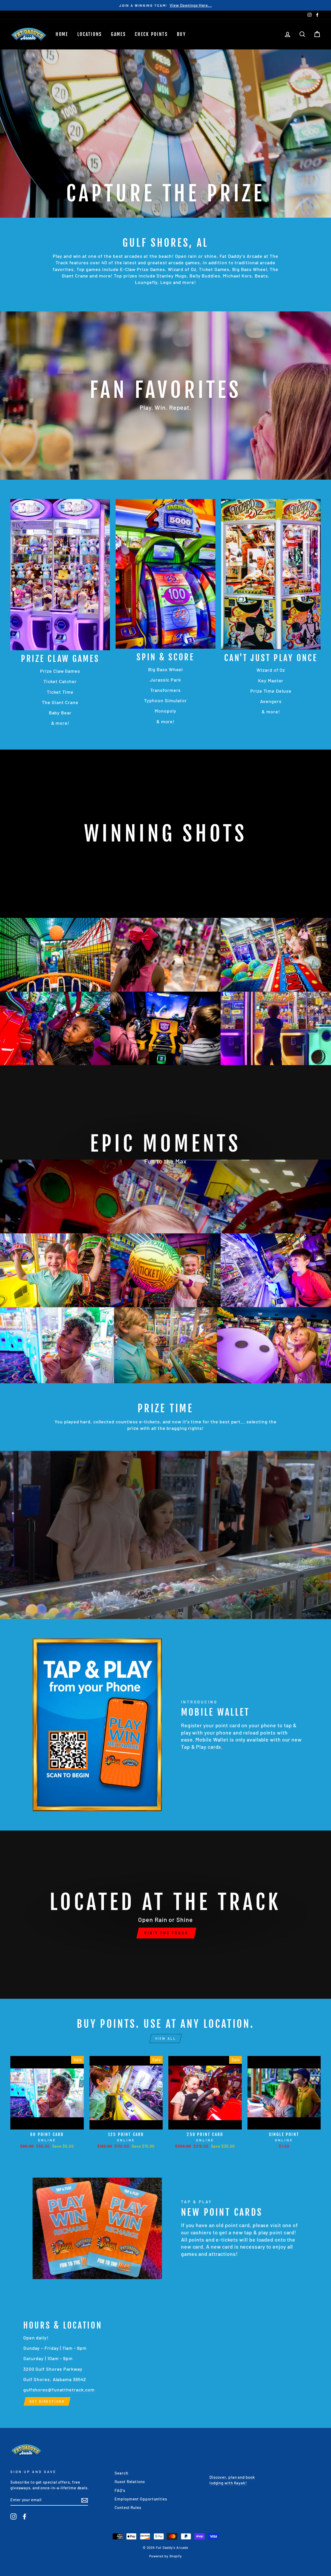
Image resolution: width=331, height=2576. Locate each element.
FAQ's (120, 2490)
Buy (181, 34)
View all (166, 2038)
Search (121, 2473)
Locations (90, 34)
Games (118, 34)
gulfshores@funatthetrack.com (59, 2390)
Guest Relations (130, 2482)
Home (62, 34)
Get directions (47, 2401)
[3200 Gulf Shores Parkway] (165, 2363)
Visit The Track (166, 1933)
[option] (165, 5)
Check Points (151, 34)
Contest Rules (128, 2507)
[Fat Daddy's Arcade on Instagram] (13, 2516)
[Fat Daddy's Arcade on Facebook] (25, 2516)
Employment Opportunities (141, 2499)
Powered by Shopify (165, 2556)
